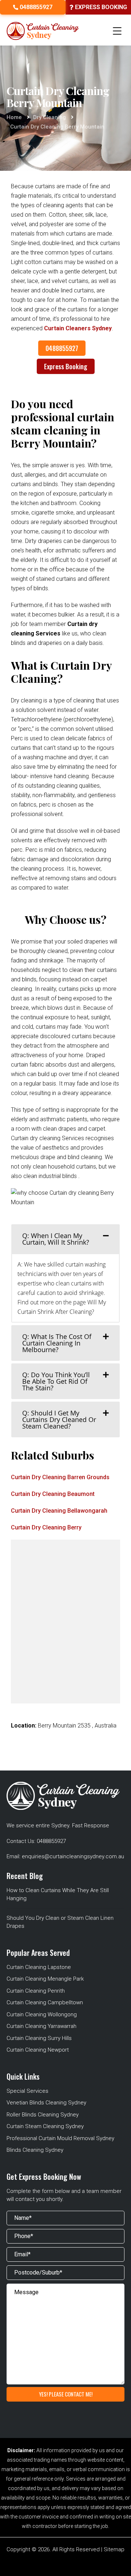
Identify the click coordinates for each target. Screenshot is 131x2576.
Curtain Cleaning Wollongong (42, 2014)
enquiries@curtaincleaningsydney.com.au (73, 1856)
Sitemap (114, 2549)
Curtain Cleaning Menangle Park (45, 1979)
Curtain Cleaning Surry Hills (39, 2038)
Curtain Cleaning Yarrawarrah (41, 2026)
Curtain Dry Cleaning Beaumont (53, 1494)
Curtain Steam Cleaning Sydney (45, 2126)
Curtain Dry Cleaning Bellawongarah (59, 1511)
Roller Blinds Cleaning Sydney (43, 2115)
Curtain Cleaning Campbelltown (45, 2002)
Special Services (27, 2091)
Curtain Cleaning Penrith (36, 1991)
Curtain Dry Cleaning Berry (46, 1527)
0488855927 (35, 7)
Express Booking (66, 366)
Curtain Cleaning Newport (38, 2050)
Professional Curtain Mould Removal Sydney (60, 2138)
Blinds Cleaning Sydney (35, 2150)
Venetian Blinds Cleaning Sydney (46, 2103)
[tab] (65, 1239)
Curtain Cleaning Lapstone (39, 1967)
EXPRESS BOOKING (100, 7)
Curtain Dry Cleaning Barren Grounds (60, 1477)
